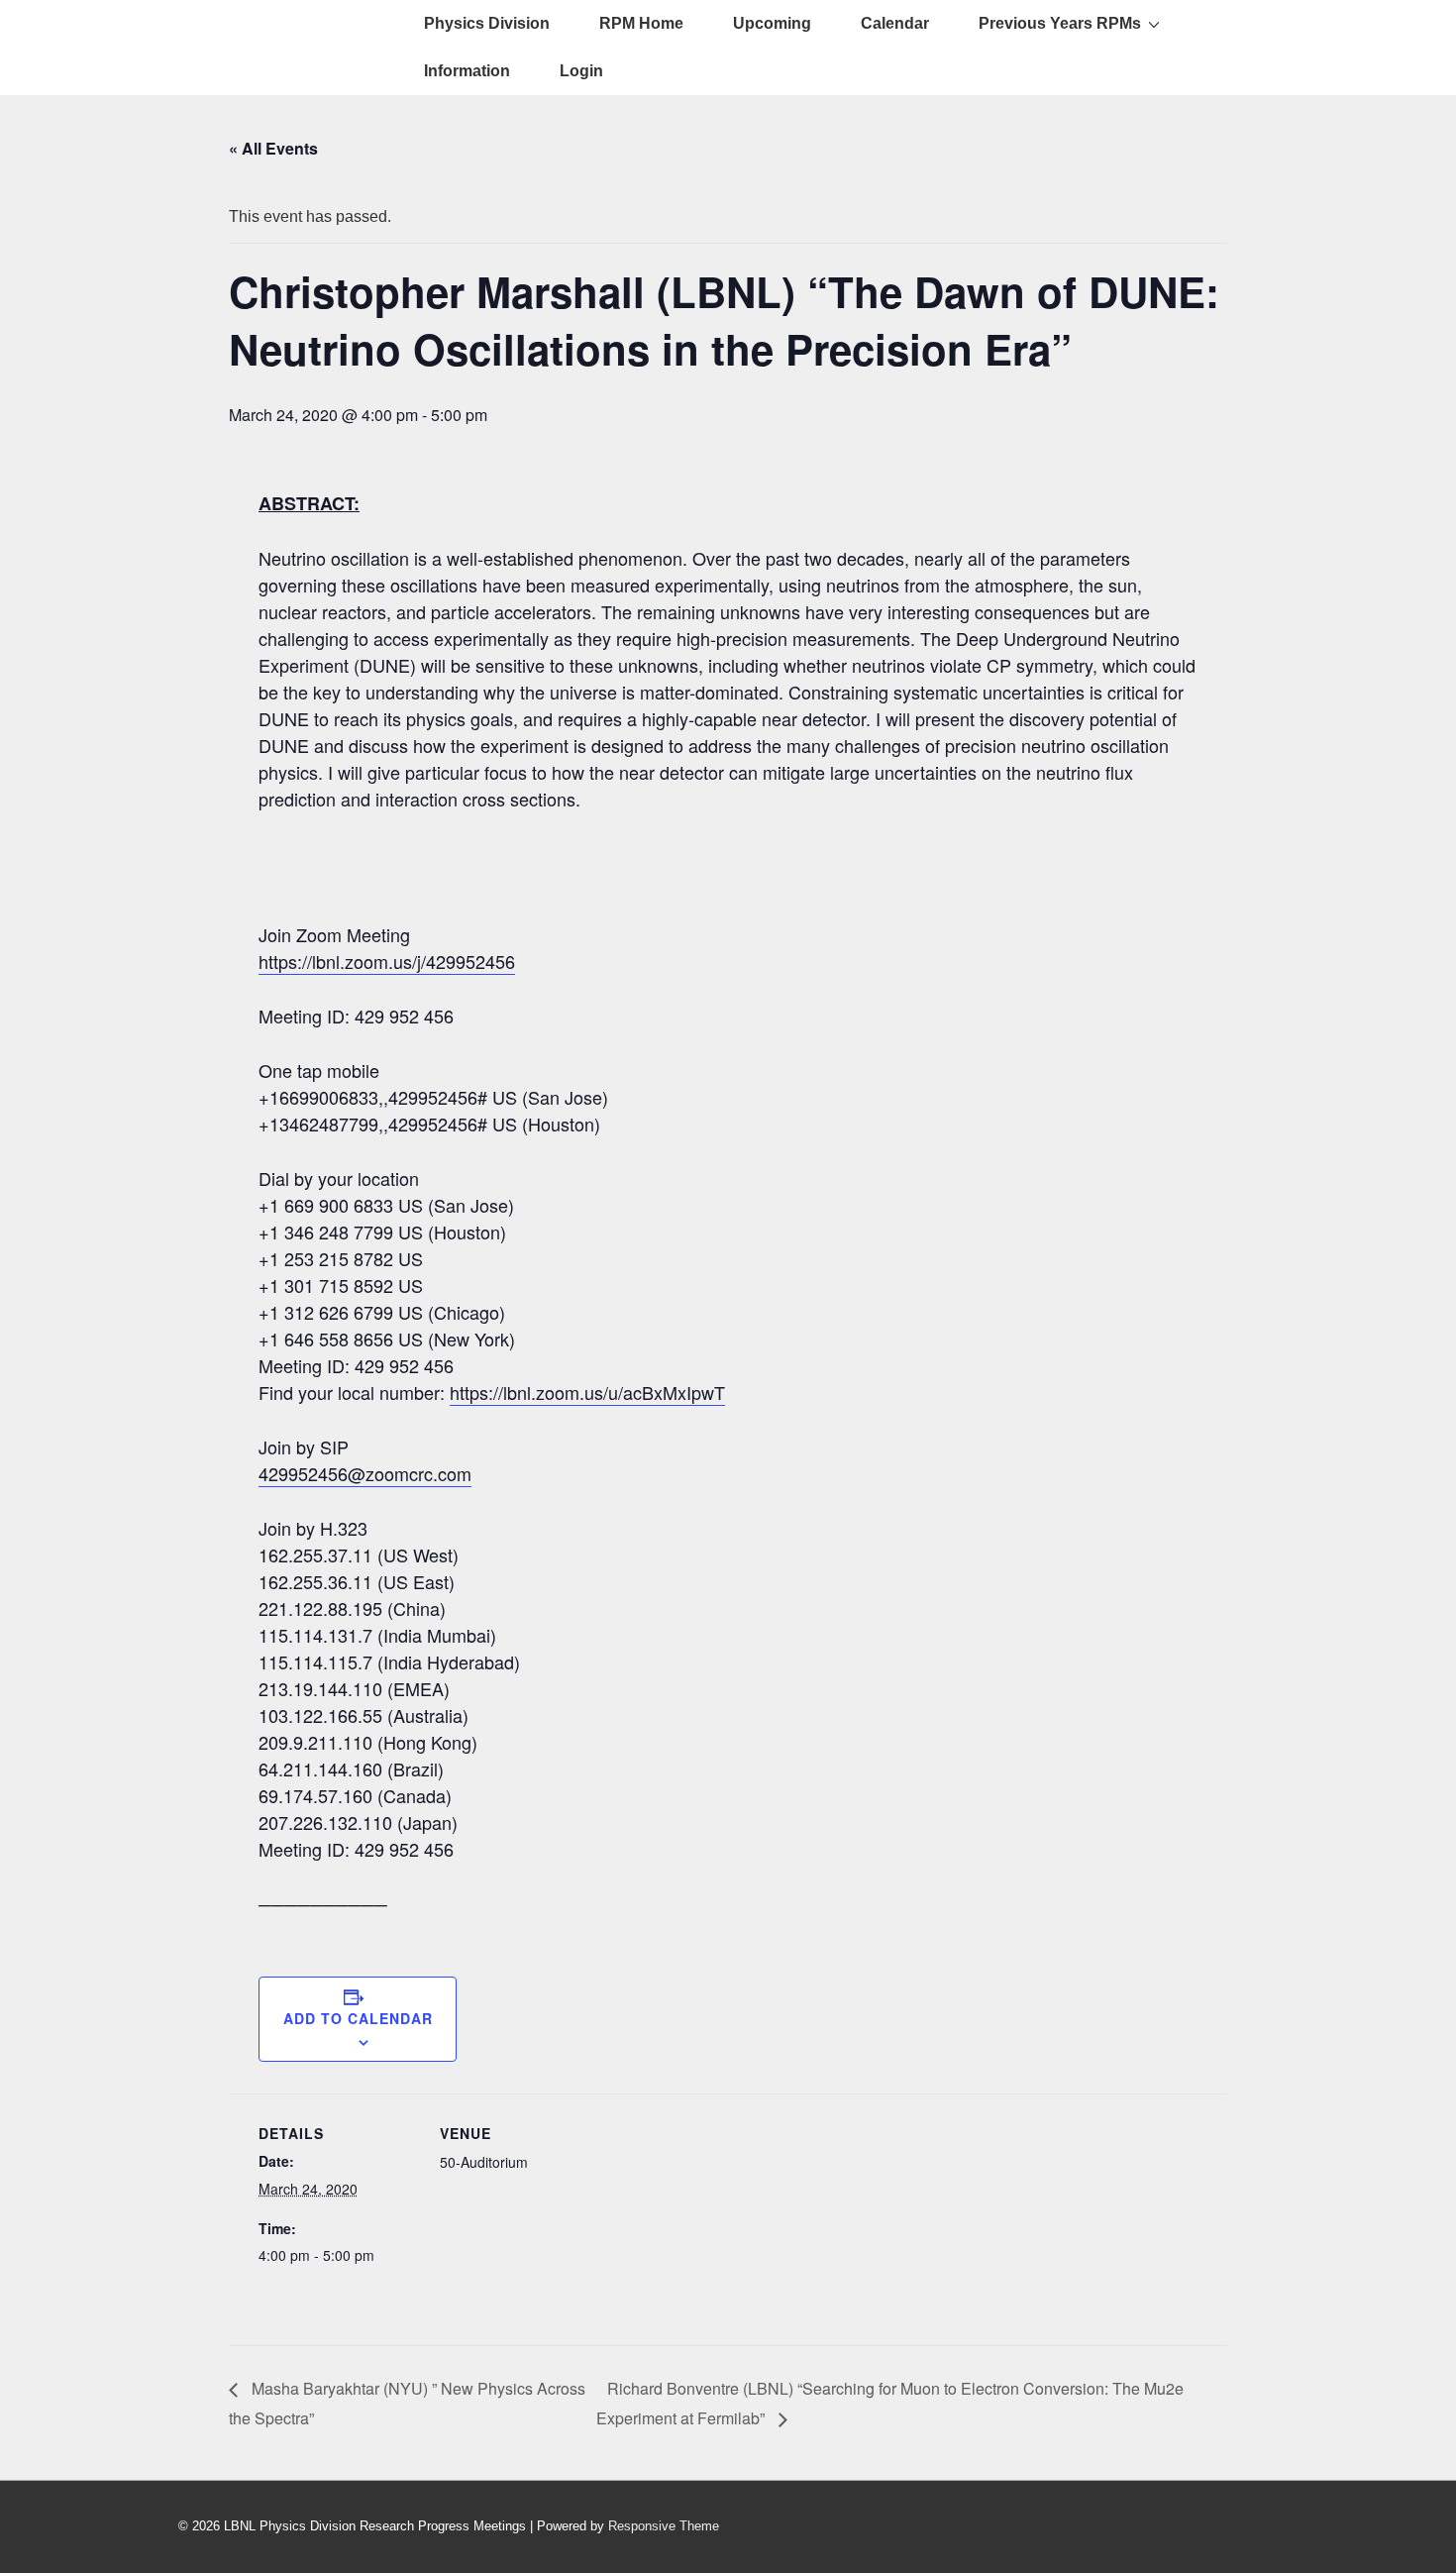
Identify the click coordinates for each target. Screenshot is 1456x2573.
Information (467, 71)
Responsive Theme (664, 2526)
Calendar (895, 23)
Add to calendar (358, 2018)
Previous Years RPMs (1060, 23)
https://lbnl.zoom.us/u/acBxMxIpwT (587, 1392)
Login (581, 71)
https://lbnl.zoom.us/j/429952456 (387, 961)
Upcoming (772, 23)
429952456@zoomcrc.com (365, 1473)
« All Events (273, 148)
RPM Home (641, 23)
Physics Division (487, 23)
